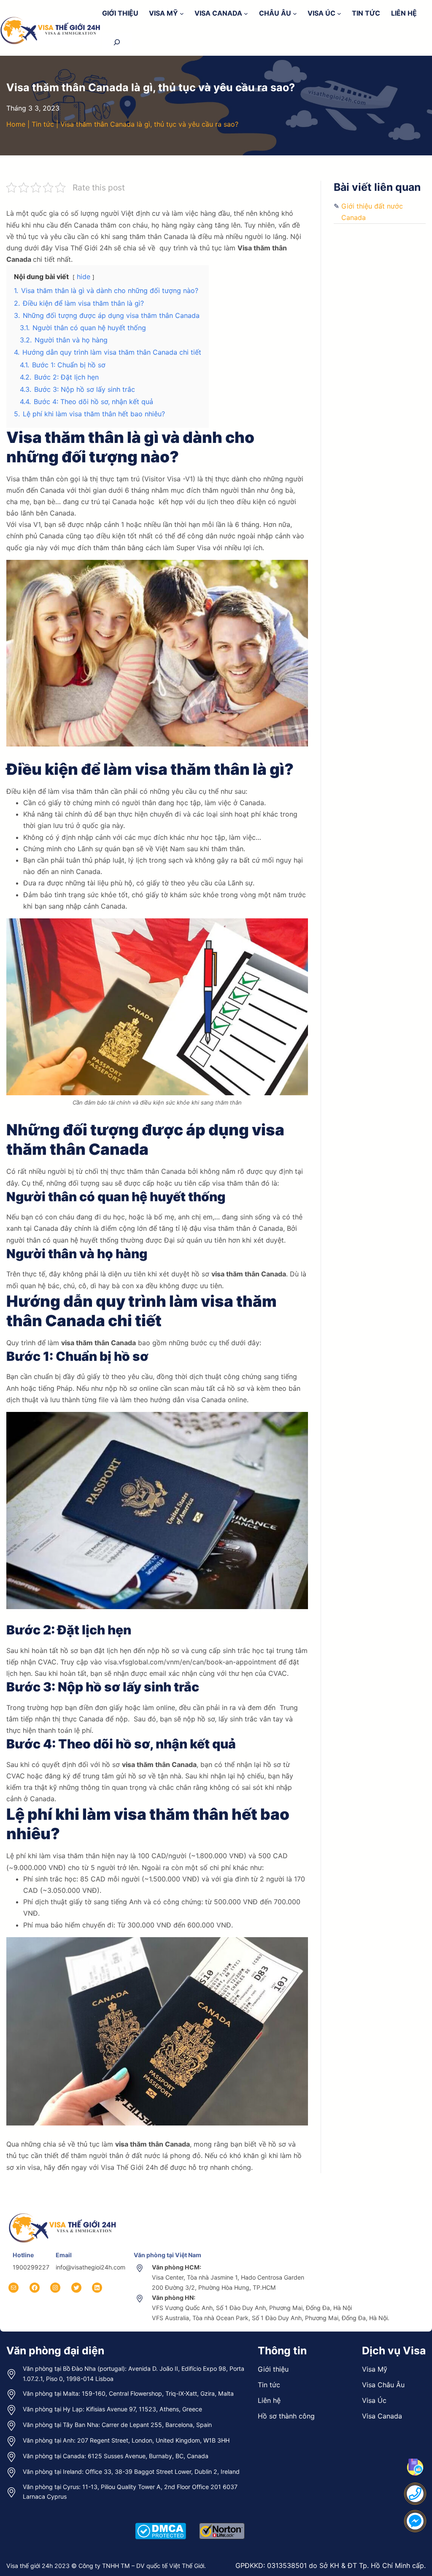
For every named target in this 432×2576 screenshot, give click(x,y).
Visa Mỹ (375, 2369)
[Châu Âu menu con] (295, 13)
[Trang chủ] (63, 2212)
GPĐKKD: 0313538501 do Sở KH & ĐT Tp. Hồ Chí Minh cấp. (331, 2565)
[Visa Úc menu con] (339, 13)
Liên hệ (269, 2400)
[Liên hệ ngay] (415, 2494)
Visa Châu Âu (383, 2385)
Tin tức (43, 124)
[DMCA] (161, 2522)
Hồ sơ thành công (286, 2416)
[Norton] (222, 2522)
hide (84, 277)
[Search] (117, 42)
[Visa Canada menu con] (246, 13)
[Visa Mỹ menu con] (182, 13)
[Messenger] (415, 2521)
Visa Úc (374, 2400)
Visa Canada (382, 2416)
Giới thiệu (273, 2369)
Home (16, 124)
